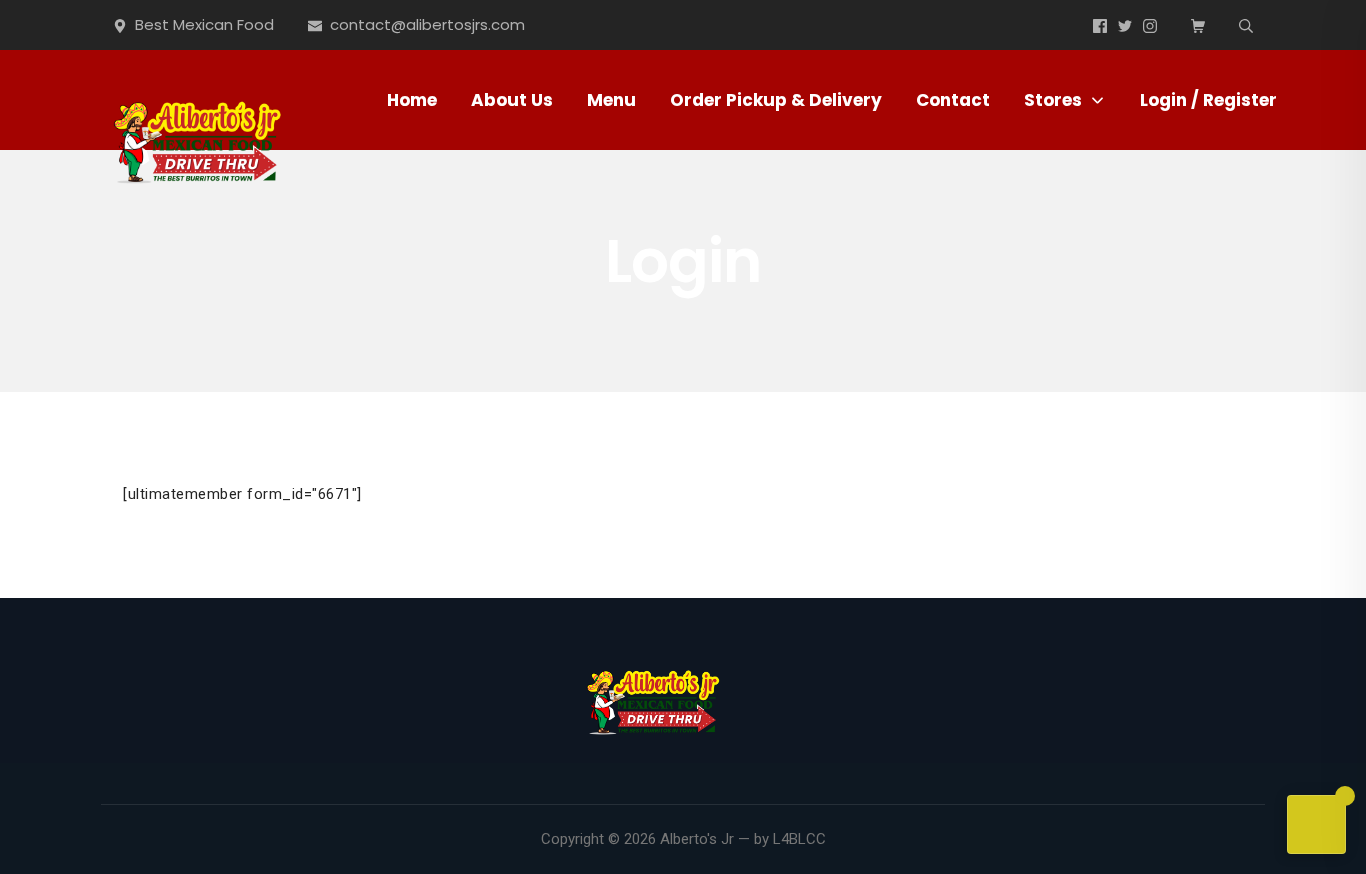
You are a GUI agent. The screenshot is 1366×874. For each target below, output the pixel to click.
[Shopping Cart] (1198, 25)
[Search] (1246, 25)
